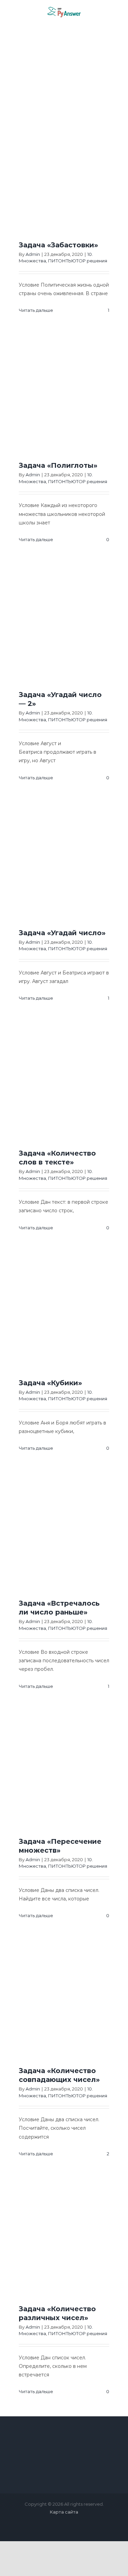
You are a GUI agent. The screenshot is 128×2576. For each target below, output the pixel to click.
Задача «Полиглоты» (58, 465)
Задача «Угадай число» (62, 933)
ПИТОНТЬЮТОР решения (78, 261)
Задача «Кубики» (50, 1383)
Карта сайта (64, 2512)
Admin (33, 254)
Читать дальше (36, 310)
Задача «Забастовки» (58, 245)
